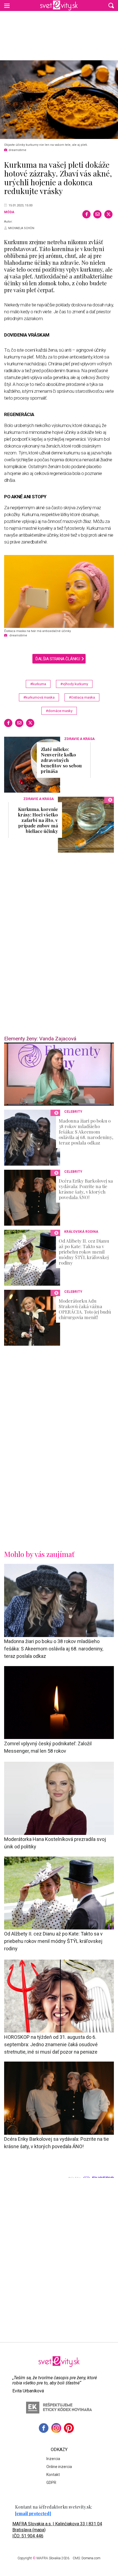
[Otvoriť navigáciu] (7, 5)
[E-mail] (97, 214)
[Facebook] (86, 214)
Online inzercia (59, 2467)
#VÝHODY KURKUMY (74, 684)
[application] (59, 1074)
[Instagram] (56, 2428)
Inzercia (53, 2459)
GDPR (51, 2483)
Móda (9, 212)
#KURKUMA (38, 684)
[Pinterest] (69, 2428)
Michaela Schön (21, 228)
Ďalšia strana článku (58, 659)
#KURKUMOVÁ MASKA (39, 697)
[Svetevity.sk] (59, 5)
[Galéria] (59, 100)
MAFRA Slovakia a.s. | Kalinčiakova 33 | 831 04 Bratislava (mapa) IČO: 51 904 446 (57, 2530)
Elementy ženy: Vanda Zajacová (40, 1039)
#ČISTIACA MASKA (82, 697)
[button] (111, 5)
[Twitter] (108, 214)
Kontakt (53, 2475)
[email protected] (33, 2513)
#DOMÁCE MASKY (59, 711)
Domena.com (91, 2558)
